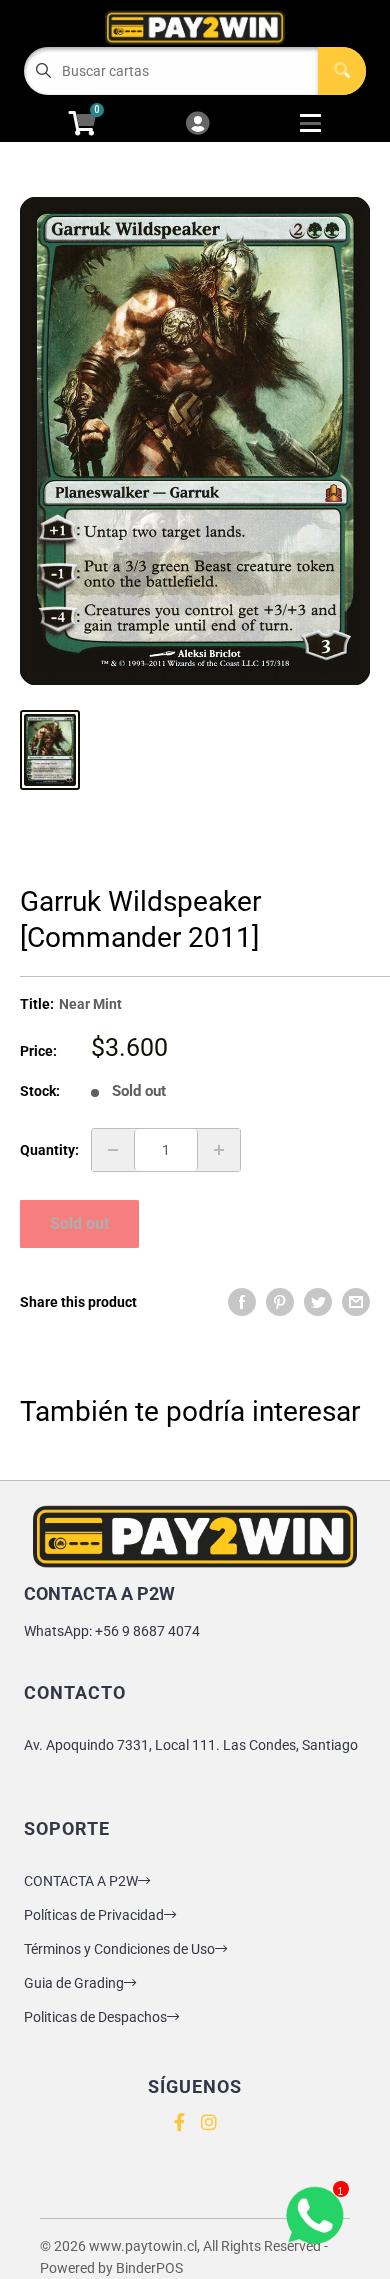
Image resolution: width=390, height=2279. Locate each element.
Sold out (79, 1223)
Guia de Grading (74, 1983)
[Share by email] (356, 1302)
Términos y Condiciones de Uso (119, 1949)
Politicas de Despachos (95, 2017)
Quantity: (49, 1150)
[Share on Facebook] (242, 1302)
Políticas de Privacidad (94, 1915)
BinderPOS (149, 2268)
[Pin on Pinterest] (280, 1302)
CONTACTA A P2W (81, 1881)
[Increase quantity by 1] (219, 1150)
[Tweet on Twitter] (318, 1302)
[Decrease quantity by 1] (113, 1150)
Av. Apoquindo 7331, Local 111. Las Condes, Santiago (191, 1745)
